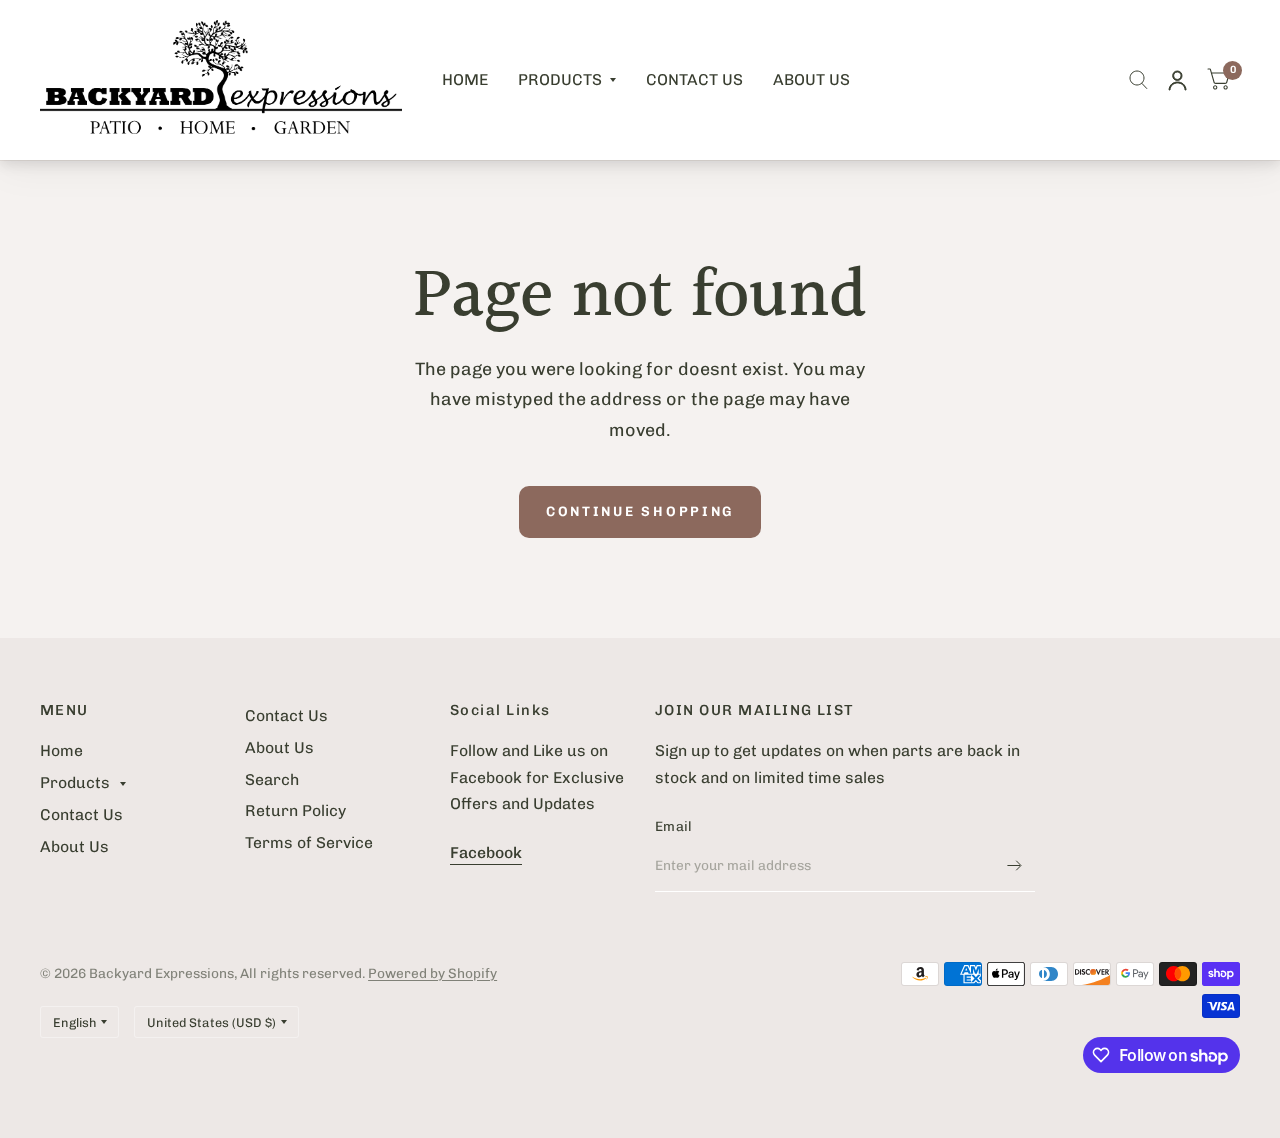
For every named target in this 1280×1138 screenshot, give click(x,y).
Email (673, 826)
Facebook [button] (486, 852)
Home (465, 79)
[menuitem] (465, 80)
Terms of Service (309, 842)
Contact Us (694, 79)
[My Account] (1177, 80)
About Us (811, 79)
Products (560, 79)
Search (272, 779)
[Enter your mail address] (1015, 866)
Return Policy (295, 810)
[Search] (1138, 80)
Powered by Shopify (432, 973)
